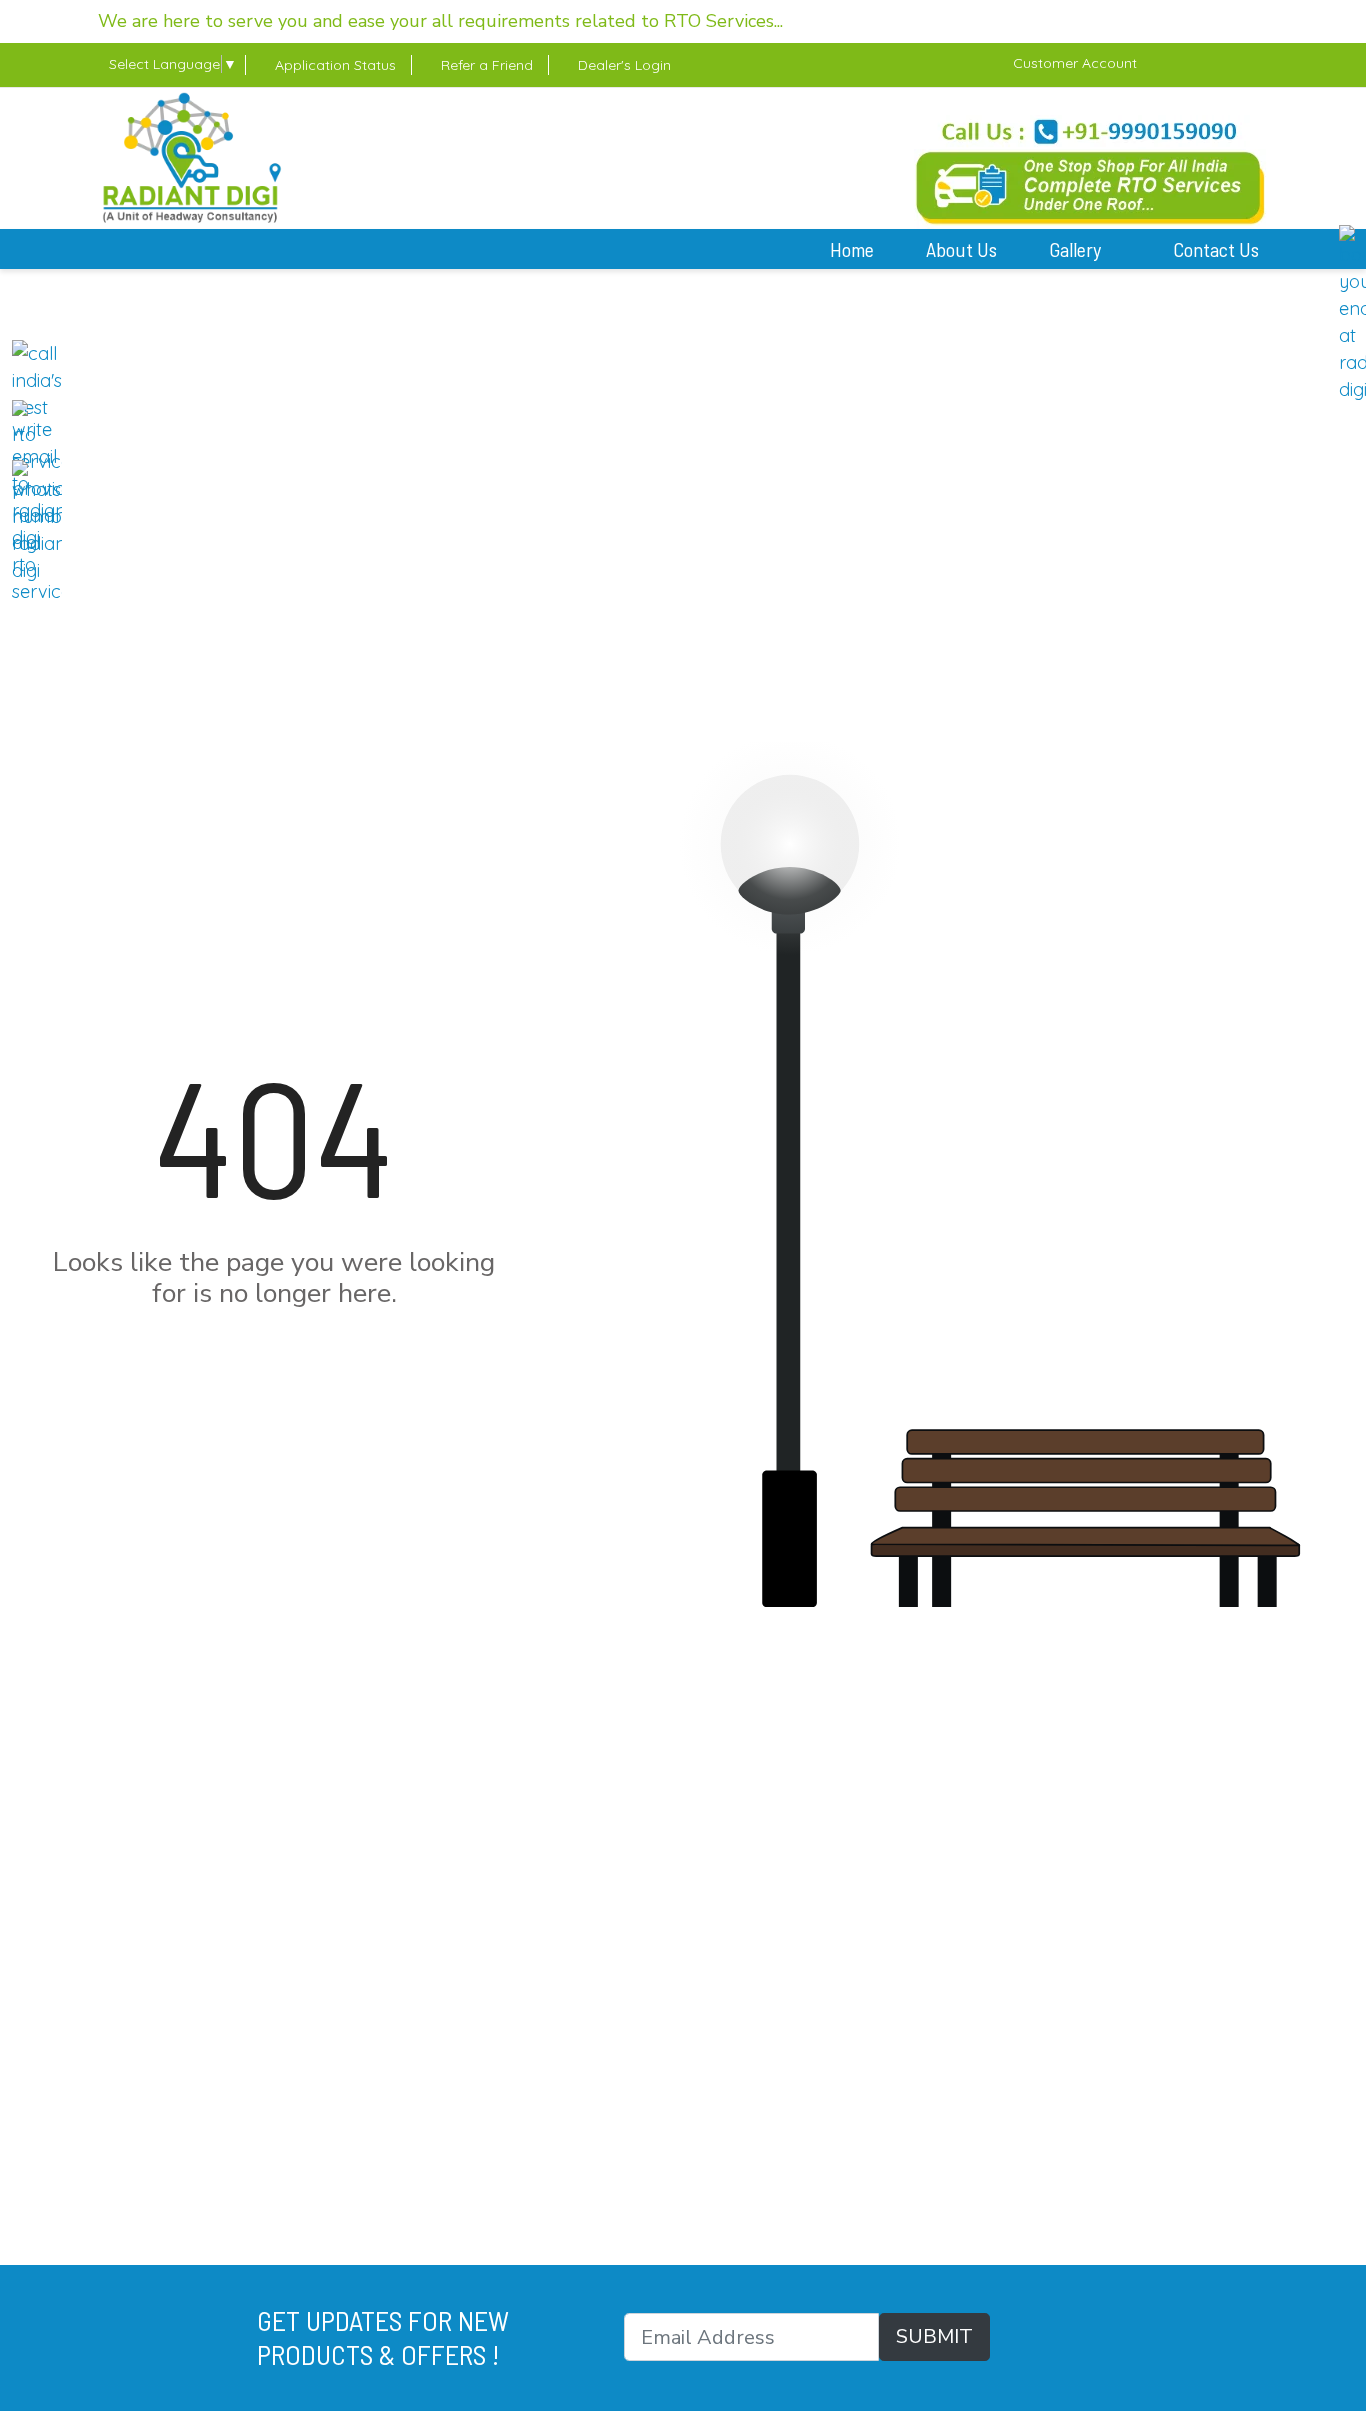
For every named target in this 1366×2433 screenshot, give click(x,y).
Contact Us (1216, 249)
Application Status (333, 65)
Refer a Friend (485, 65)
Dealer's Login (622, 65)
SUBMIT (934, 2336)
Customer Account (1075, 63)
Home (852, 249)
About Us (961, 249)
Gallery (1077, 249)
